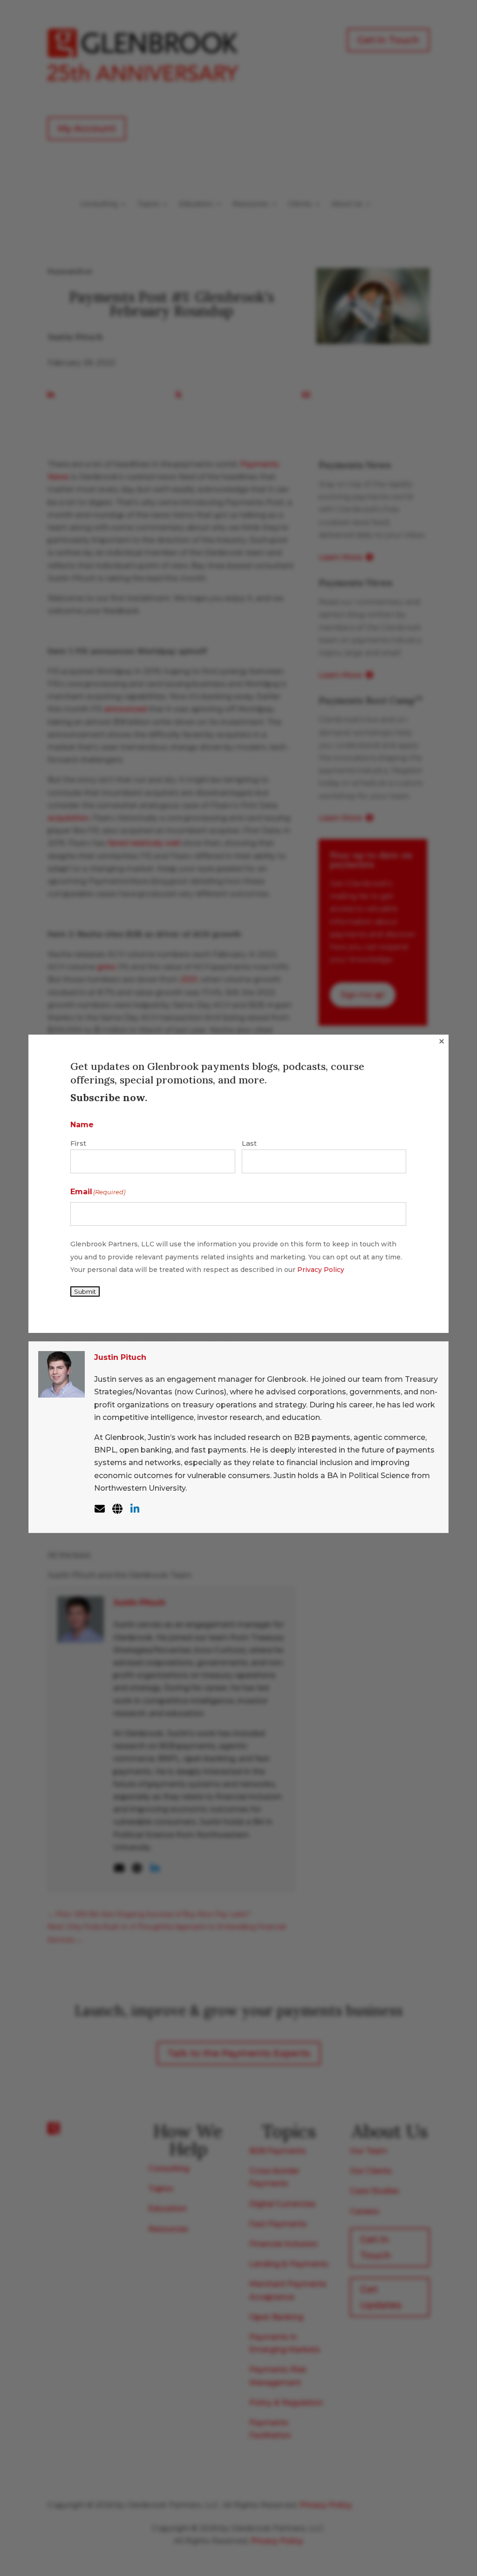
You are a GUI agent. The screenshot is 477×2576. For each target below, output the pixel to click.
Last (249, 1143)
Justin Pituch (120, 1357)
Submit (85, 1291)
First (78, 1143)
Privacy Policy (321, 1270)
